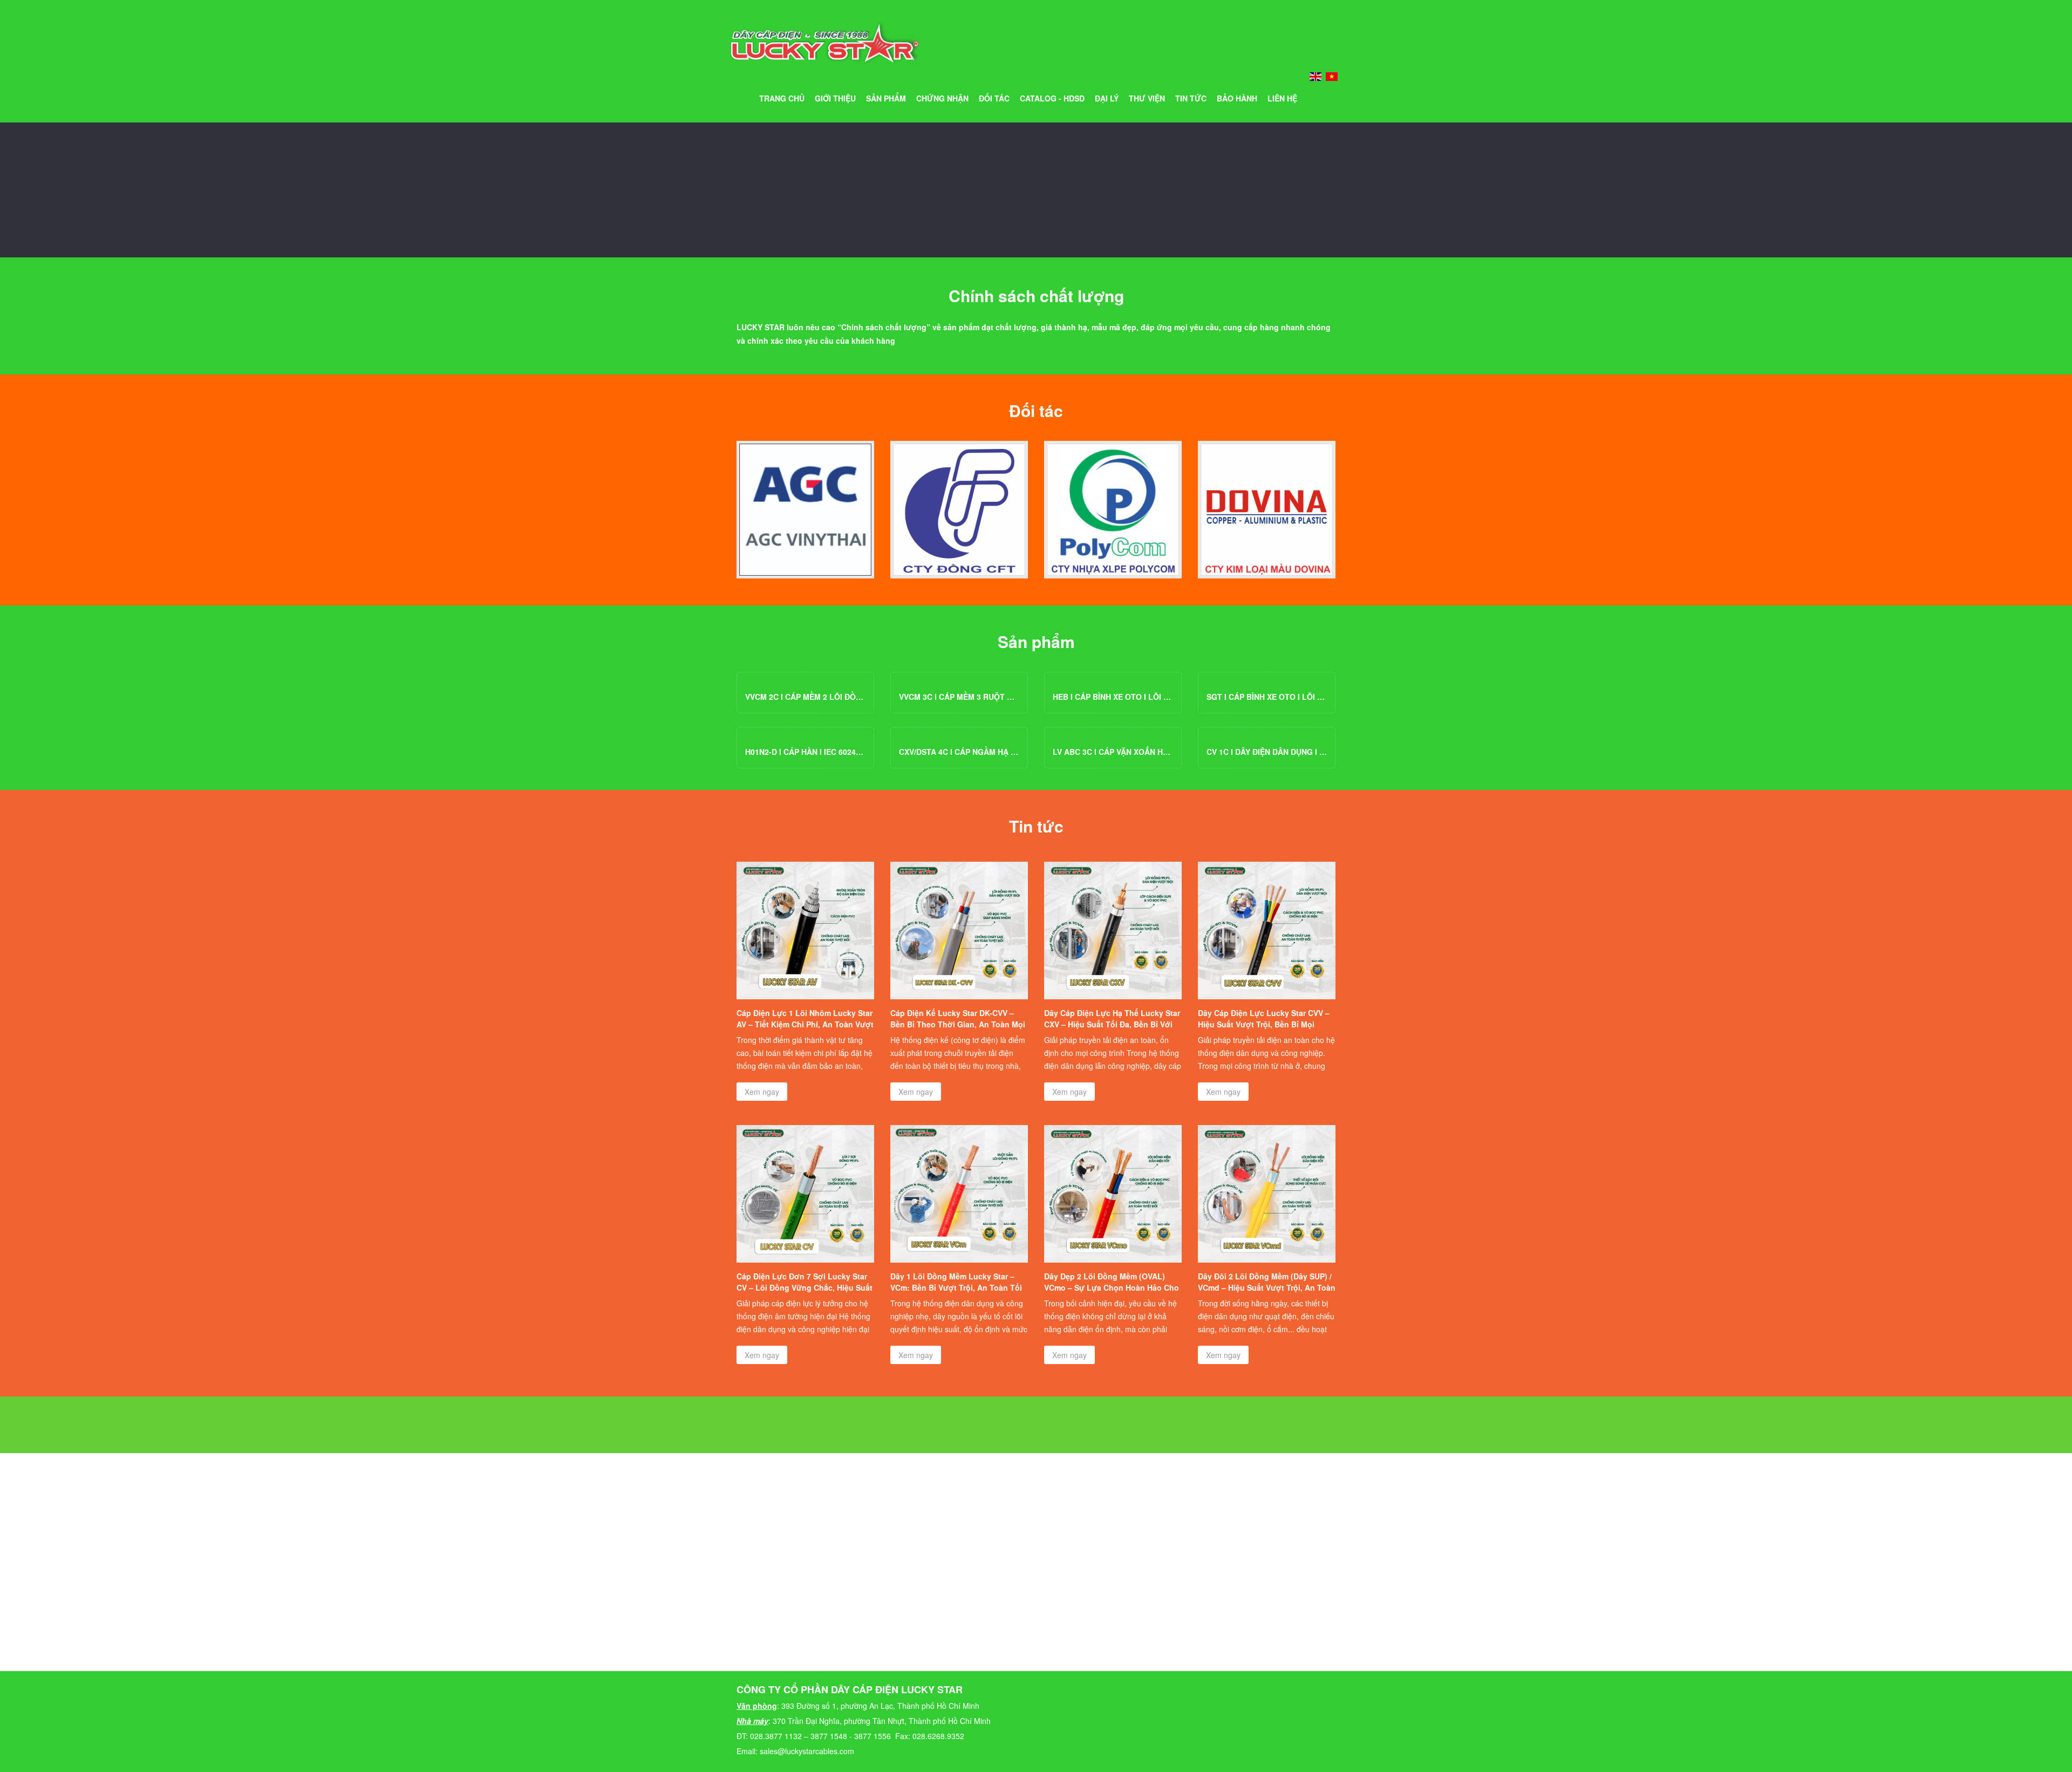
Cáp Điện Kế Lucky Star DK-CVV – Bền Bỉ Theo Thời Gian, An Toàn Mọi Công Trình (958, 1024)
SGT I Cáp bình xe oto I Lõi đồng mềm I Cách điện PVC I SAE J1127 (1267, 697)
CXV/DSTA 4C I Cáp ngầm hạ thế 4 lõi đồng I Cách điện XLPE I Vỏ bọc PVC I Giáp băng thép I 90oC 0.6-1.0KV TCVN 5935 (959, 752)
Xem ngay (762, 1092)
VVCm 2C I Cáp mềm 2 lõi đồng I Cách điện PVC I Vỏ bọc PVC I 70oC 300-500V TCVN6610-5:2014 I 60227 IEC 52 (805, 697)
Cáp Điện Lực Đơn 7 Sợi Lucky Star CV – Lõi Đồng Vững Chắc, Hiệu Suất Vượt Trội (805, 1287)
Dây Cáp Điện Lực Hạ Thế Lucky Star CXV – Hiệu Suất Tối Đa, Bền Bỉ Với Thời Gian (1112, 1024)
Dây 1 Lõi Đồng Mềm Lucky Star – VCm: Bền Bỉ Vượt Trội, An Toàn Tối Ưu (956, 1287)
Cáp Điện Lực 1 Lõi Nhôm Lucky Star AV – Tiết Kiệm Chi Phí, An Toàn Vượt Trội (805, 1024)
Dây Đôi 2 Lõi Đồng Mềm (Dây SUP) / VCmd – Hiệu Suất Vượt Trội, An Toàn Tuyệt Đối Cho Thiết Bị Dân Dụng (1267, 1287)
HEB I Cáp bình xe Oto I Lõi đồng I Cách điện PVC (1113, 697)
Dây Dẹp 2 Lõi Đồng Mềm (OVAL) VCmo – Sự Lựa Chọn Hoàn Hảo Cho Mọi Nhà (1112, 1287)
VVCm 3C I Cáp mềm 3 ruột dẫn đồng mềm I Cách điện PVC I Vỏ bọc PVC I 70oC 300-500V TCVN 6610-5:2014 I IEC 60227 (959, 697)
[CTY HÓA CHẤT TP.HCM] (805, 510)
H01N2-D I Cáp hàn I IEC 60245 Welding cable (805, 752)
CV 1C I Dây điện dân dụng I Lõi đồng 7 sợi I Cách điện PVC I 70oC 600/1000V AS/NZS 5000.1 (1267, 752)
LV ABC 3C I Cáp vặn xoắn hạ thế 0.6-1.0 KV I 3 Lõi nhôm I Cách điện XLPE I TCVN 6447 (1113, 752)
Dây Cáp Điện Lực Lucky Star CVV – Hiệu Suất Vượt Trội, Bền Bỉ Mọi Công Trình (1264, 1024)
